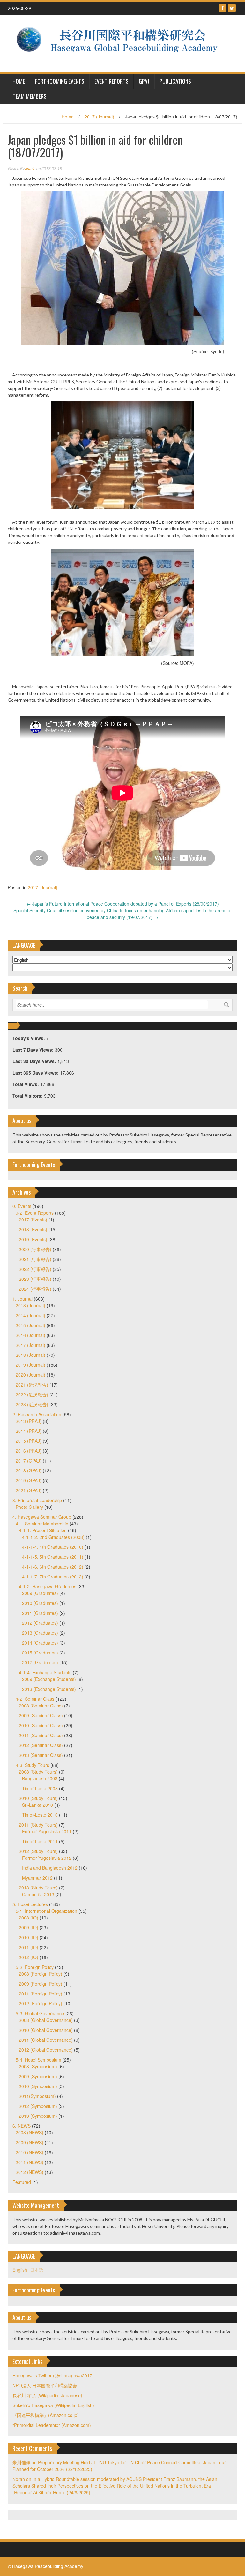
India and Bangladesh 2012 (50, 1868)
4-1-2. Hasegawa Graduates (48, 1586)
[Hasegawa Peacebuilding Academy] (120, 43)
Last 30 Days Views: (35, 1061)
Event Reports (111, 81)
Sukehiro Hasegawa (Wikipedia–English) (53, 2405)
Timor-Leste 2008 (40, 1788)
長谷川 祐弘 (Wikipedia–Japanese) (47, 2395)
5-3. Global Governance (40, 2013)
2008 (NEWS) (30, 2132)
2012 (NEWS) (30, 2172)
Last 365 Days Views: (36, 1073)
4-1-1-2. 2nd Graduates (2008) (53, 1537)
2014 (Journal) (30, 1315)
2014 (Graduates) (40, 1643)
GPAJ (144, 81)
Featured (22, 2182)
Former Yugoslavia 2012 (47, 1858)
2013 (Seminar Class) (41, 1755)
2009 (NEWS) (30, 2142)
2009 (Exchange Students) (49, 1679)
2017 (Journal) (99, 117)
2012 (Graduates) (40, 1623)
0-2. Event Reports (35, 1213)
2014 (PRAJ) (29, 1431)
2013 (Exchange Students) (49, 1689)
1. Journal (22, 1299)
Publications (175, 81)
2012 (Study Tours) (38, 1851)
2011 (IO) (29, 1947)
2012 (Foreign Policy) (41, 2003)
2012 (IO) (29, 1957)
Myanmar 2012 (37, 1878)
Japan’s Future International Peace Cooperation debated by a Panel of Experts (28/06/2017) (123, 904)
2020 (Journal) (30, 1375)
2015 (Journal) (30, 1325)
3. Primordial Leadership (37, 1500)
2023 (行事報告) (35, 1279)
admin (30, 168)
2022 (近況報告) (32, 1394)
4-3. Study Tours (32, 1765)
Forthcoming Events (60, 81)
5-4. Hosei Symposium (38, 2060)
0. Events (22, 1206)
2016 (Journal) (30, 1335)
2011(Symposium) (37, 2096)
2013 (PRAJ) (29, 1421)
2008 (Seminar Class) (41, 1706)
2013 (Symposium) (38, 2116)
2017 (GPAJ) (29, 1461)
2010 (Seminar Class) (41, 1725)
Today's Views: (29, 1038)
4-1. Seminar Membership (42, 1524)
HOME (19, 81)
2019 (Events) (33, 1239)
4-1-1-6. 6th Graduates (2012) (53, 1567)
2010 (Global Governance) (46, 2030)
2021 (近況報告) (32, 1385)
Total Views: (26, 1084)
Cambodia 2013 (38, 1894)
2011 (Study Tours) (38, 1825)
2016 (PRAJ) (29, 1451)
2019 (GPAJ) (29, 1480)
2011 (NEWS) (30, 2162)
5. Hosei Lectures (30, 1904)
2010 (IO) (29, 1937)
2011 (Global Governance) (46, 2040)
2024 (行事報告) (35, 1289)
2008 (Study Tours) (38, 1772)
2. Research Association (37, 1414)
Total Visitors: (28, 1096)
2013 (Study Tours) (38, 1888)
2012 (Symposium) (38, 2106)
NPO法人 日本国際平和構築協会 (45, 2385)
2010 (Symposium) (38, 2086)
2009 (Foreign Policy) (41, 1984)
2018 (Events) (33, 1229)
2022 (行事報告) (35, 1269)
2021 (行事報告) (35, 1259)
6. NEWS (22, 2126)
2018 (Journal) (30, 1355)
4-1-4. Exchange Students (45, 1672)
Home (68, 117)
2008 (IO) (29, 1918)
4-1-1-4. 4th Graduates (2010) (53, 1547)
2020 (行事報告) (35, 1249)
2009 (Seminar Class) (41, 1715)
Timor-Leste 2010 (40, 1815)
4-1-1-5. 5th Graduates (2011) (53, 1557)
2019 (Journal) (30, 1365)
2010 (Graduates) (40, 1603)
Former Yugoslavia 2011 (47, 1831)
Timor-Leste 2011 (40, 1841)
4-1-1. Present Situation (43, 1530)
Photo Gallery (29, 1507)
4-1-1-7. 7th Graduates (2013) (53, 1577)
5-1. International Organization (46, 1911)
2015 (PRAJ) (29, 1441)
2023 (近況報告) (32, 1404)
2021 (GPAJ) (29, 1490)
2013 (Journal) (30, 1305)
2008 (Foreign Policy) (41, 1974)
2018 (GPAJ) (29, 1470)
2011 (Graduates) (40, 1613)
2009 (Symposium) (38, 2076)
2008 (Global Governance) (46, 2020)
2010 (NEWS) (30, 2152)
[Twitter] (232, 8)
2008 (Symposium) (38, 2066)
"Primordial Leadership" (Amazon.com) (52, 2425)
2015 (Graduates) (40, 1653)
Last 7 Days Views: (34, 1050)
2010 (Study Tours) (38, 1798)
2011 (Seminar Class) (41, 1735)
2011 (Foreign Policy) (41, 1994)
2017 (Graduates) (40, 1662)
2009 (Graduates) (40, 1593)
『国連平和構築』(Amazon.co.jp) (46, 2415)
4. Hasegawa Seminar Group (42, 1517)
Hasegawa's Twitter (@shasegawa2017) (53, 2375)
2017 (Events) (33, 1220)
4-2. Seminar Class (35, 1699)
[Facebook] (222, 8)
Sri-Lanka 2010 (37, 1805)
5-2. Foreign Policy (35, 1967)
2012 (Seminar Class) (41, 1745)
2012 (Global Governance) (46, 2050)
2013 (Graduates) (40, 1633)
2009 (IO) (29, 1927)
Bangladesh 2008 (40, 1778)
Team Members (30, 96)
